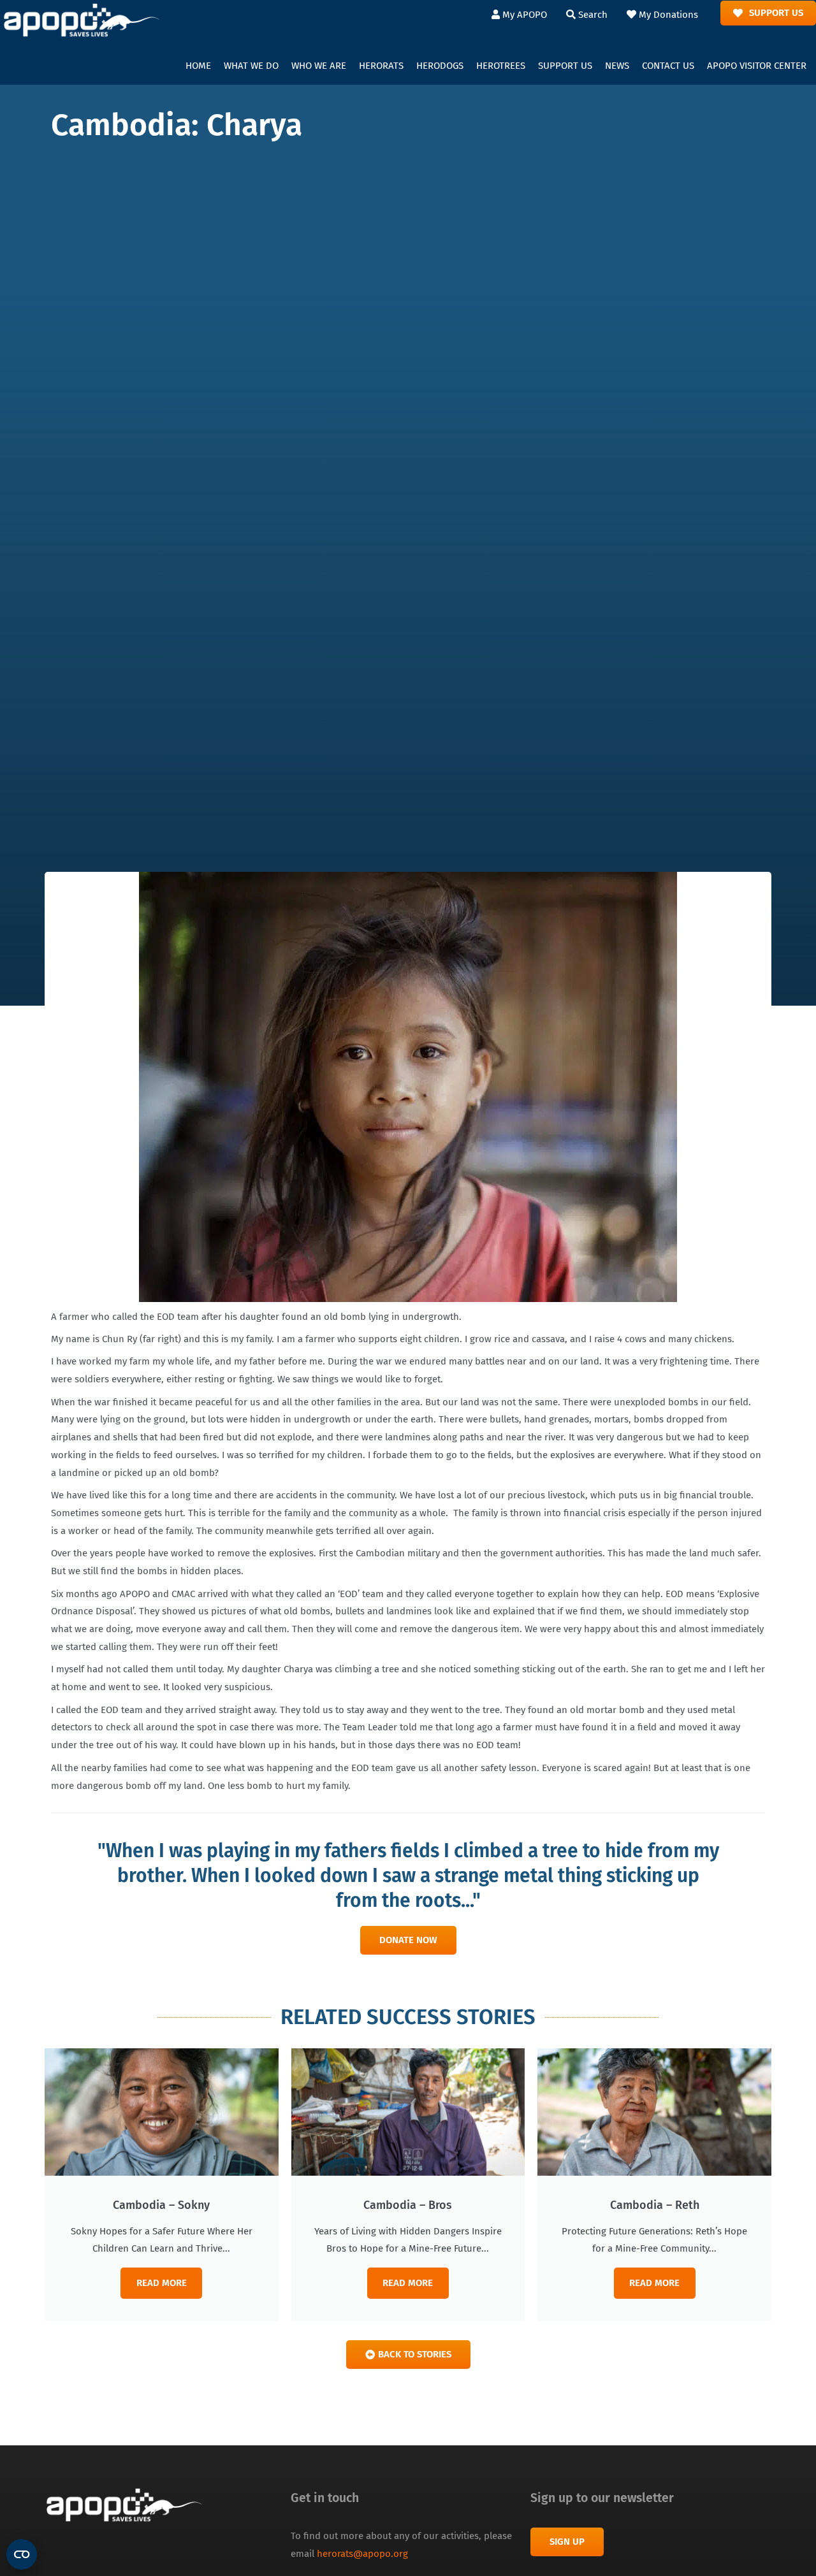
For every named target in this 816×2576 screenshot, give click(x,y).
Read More (162, 2283)
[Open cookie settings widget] (22, 2554)
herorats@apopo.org (362, 2554)
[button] (251, 66)
